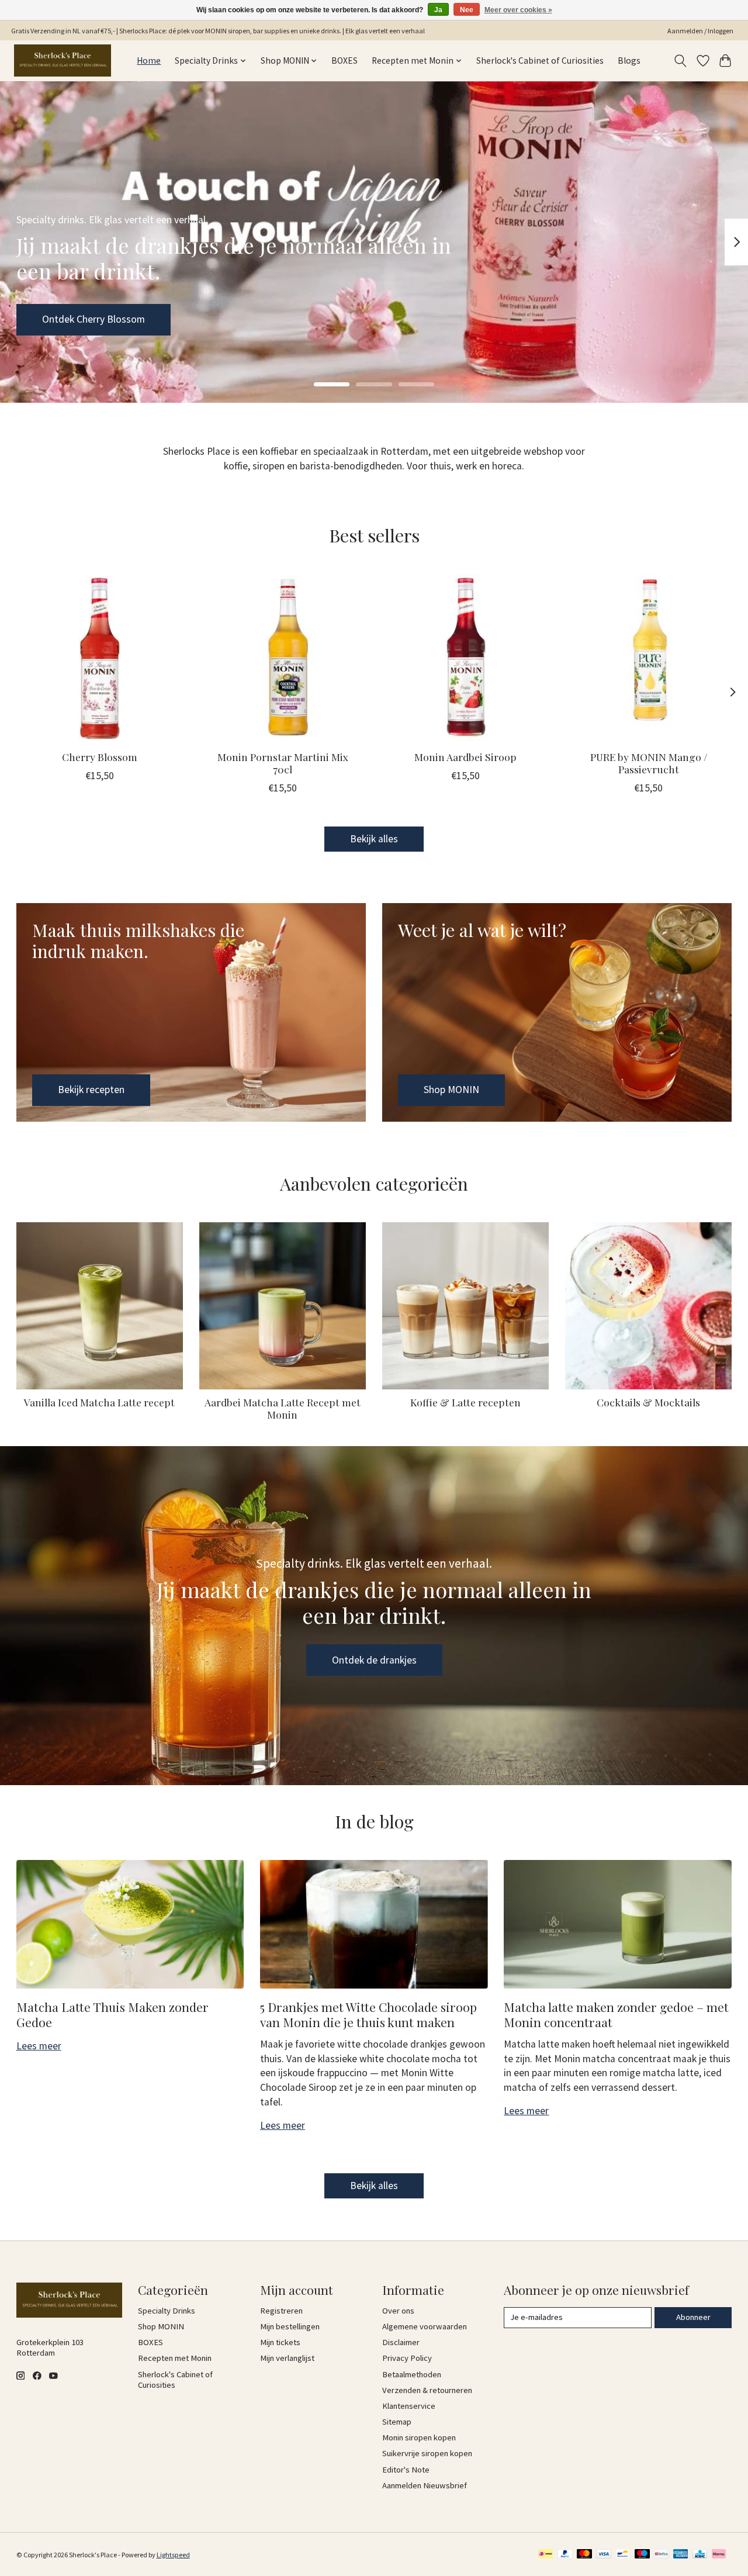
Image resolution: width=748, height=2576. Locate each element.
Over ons (398, 2311)
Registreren (281, 2311)
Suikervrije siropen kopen (427, 2453)
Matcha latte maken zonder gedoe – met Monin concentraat (616, 2014)
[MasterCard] (584, 2555)
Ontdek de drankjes (374, 1660)
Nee (467, 10)
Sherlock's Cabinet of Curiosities (540, 60)
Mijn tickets (280, 2342)
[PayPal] (565, 2555)
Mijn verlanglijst (287, 2358)
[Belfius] (661, 2555)
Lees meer (39, 2046)
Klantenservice (409, 2406)
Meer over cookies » (518, 10)
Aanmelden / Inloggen (700, 31)
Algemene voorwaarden (425, 2326)
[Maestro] (642, 2555)
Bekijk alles (374, 839)
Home (149, 60)
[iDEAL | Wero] (546, 2555)
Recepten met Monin (175, 2358)
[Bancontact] (623, 2555)
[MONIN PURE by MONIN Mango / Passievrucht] (649, 658)
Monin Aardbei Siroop (465, 757)
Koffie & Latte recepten (465, 1402)
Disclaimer (401, 2342)
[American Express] (681, 2555)
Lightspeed (173, 2555)
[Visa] (604, 2555)
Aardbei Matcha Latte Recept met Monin (283, 1408)
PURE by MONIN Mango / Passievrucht (648, 763)
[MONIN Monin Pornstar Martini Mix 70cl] (283, 658)
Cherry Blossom (100, 757)
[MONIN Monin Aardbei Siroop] (466, 658)
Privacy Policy (407, 2358)
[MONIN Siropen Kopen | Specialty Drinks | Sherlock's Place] (63, 60)
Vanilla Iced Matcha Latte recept (99, 1402)
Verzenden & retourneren (427, 2390)
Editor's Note (406, 2470)
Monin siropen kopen (419, 2437)
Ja (438, 10)
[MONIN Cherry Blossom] (100, 658)
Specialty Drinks (167, 2311)
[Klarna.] (719, 2555)
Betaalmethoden (412, 2374)
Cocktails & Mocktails (648, 1402)
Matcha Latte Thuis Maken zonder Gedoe (112, 2014)
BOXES (344, 60)
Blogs (629, 60)
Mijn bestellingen (290, 2326)
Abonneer (693, 2317)
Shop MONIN (70, 319)
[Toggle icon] (680, 61)
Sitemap (397, 2422)
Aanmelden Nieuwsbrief (425, 2485)
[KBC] (700, 2555)
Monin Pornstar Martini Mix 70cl (282, 763)
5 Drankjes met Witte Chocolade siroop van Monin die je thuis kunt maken (368, 2014)
